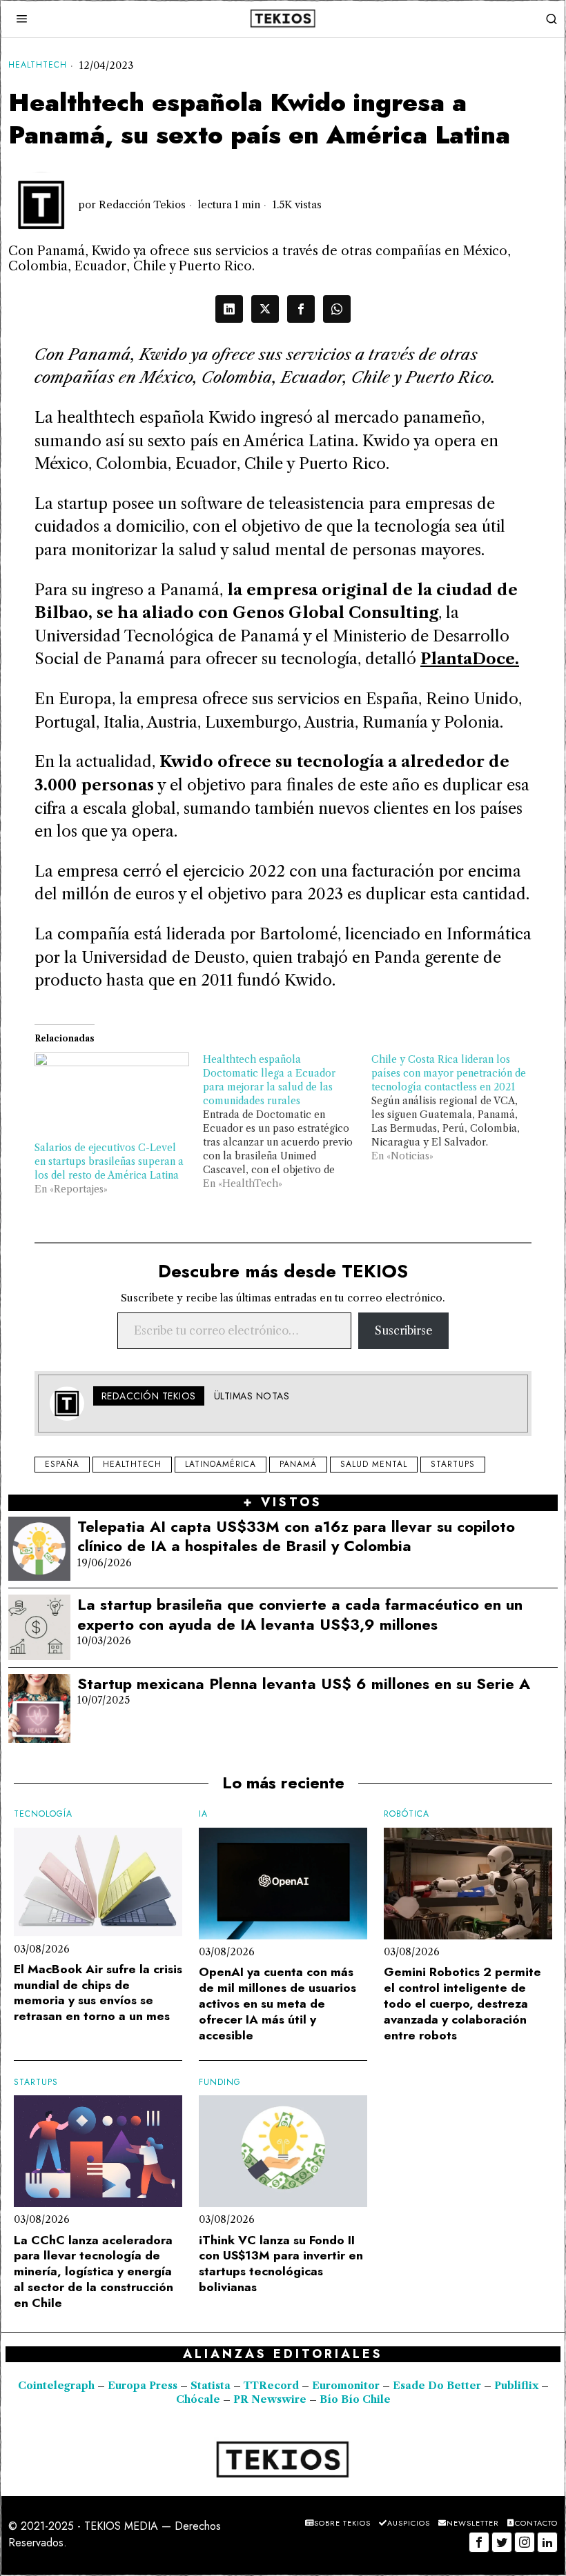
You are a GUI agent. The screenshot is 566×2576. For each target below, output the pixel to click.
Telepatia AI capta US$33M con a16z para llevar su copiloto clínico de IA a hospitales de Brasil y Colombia (296, 1536)
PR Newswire (270, 2399)
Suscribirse (403, 1330)
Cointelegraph (56, 2386)
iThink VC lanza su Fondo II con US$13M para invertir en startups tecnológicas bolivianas (281, 2264)
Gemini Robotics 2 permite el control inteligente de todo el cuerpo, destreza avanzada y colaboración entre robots (462, 2004)
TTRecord (273, 2386)
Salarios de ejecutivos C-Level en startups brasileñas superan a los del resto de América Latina (109, 1161)
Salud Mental (374, 1464)
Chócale (198, 2399)
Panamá (298, 1464)
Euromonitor (347, 2386)
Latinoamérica (221, 1464)
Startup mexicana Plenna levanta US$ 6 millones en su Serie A (304, 1684)
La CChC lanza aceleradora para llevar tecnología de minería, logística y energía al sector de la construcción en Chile (94, 2272)
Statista (212, 2386)
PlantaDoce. (470, 659)
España (62, 1464)
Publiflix (516, 2386)
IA (203, 1814)
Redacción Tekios (142, 205)
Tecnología (43, 1814)
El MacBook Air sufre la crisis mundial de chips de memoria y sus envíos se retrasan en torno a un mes (98, 1993)
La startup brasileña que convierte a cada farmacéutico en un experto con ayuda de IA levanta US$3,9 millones (300, 1614)
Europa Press (143, 2386)
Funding (220, 2083)
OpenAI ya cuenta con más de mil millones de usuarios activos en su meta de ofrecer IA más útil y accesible (277, 2004)
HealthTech (38, 65)
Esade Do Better (437, 2386)
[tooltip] (229, 309)
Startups (453, 1464)
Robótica (407, 1814)
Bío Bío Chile (355, 2399)
